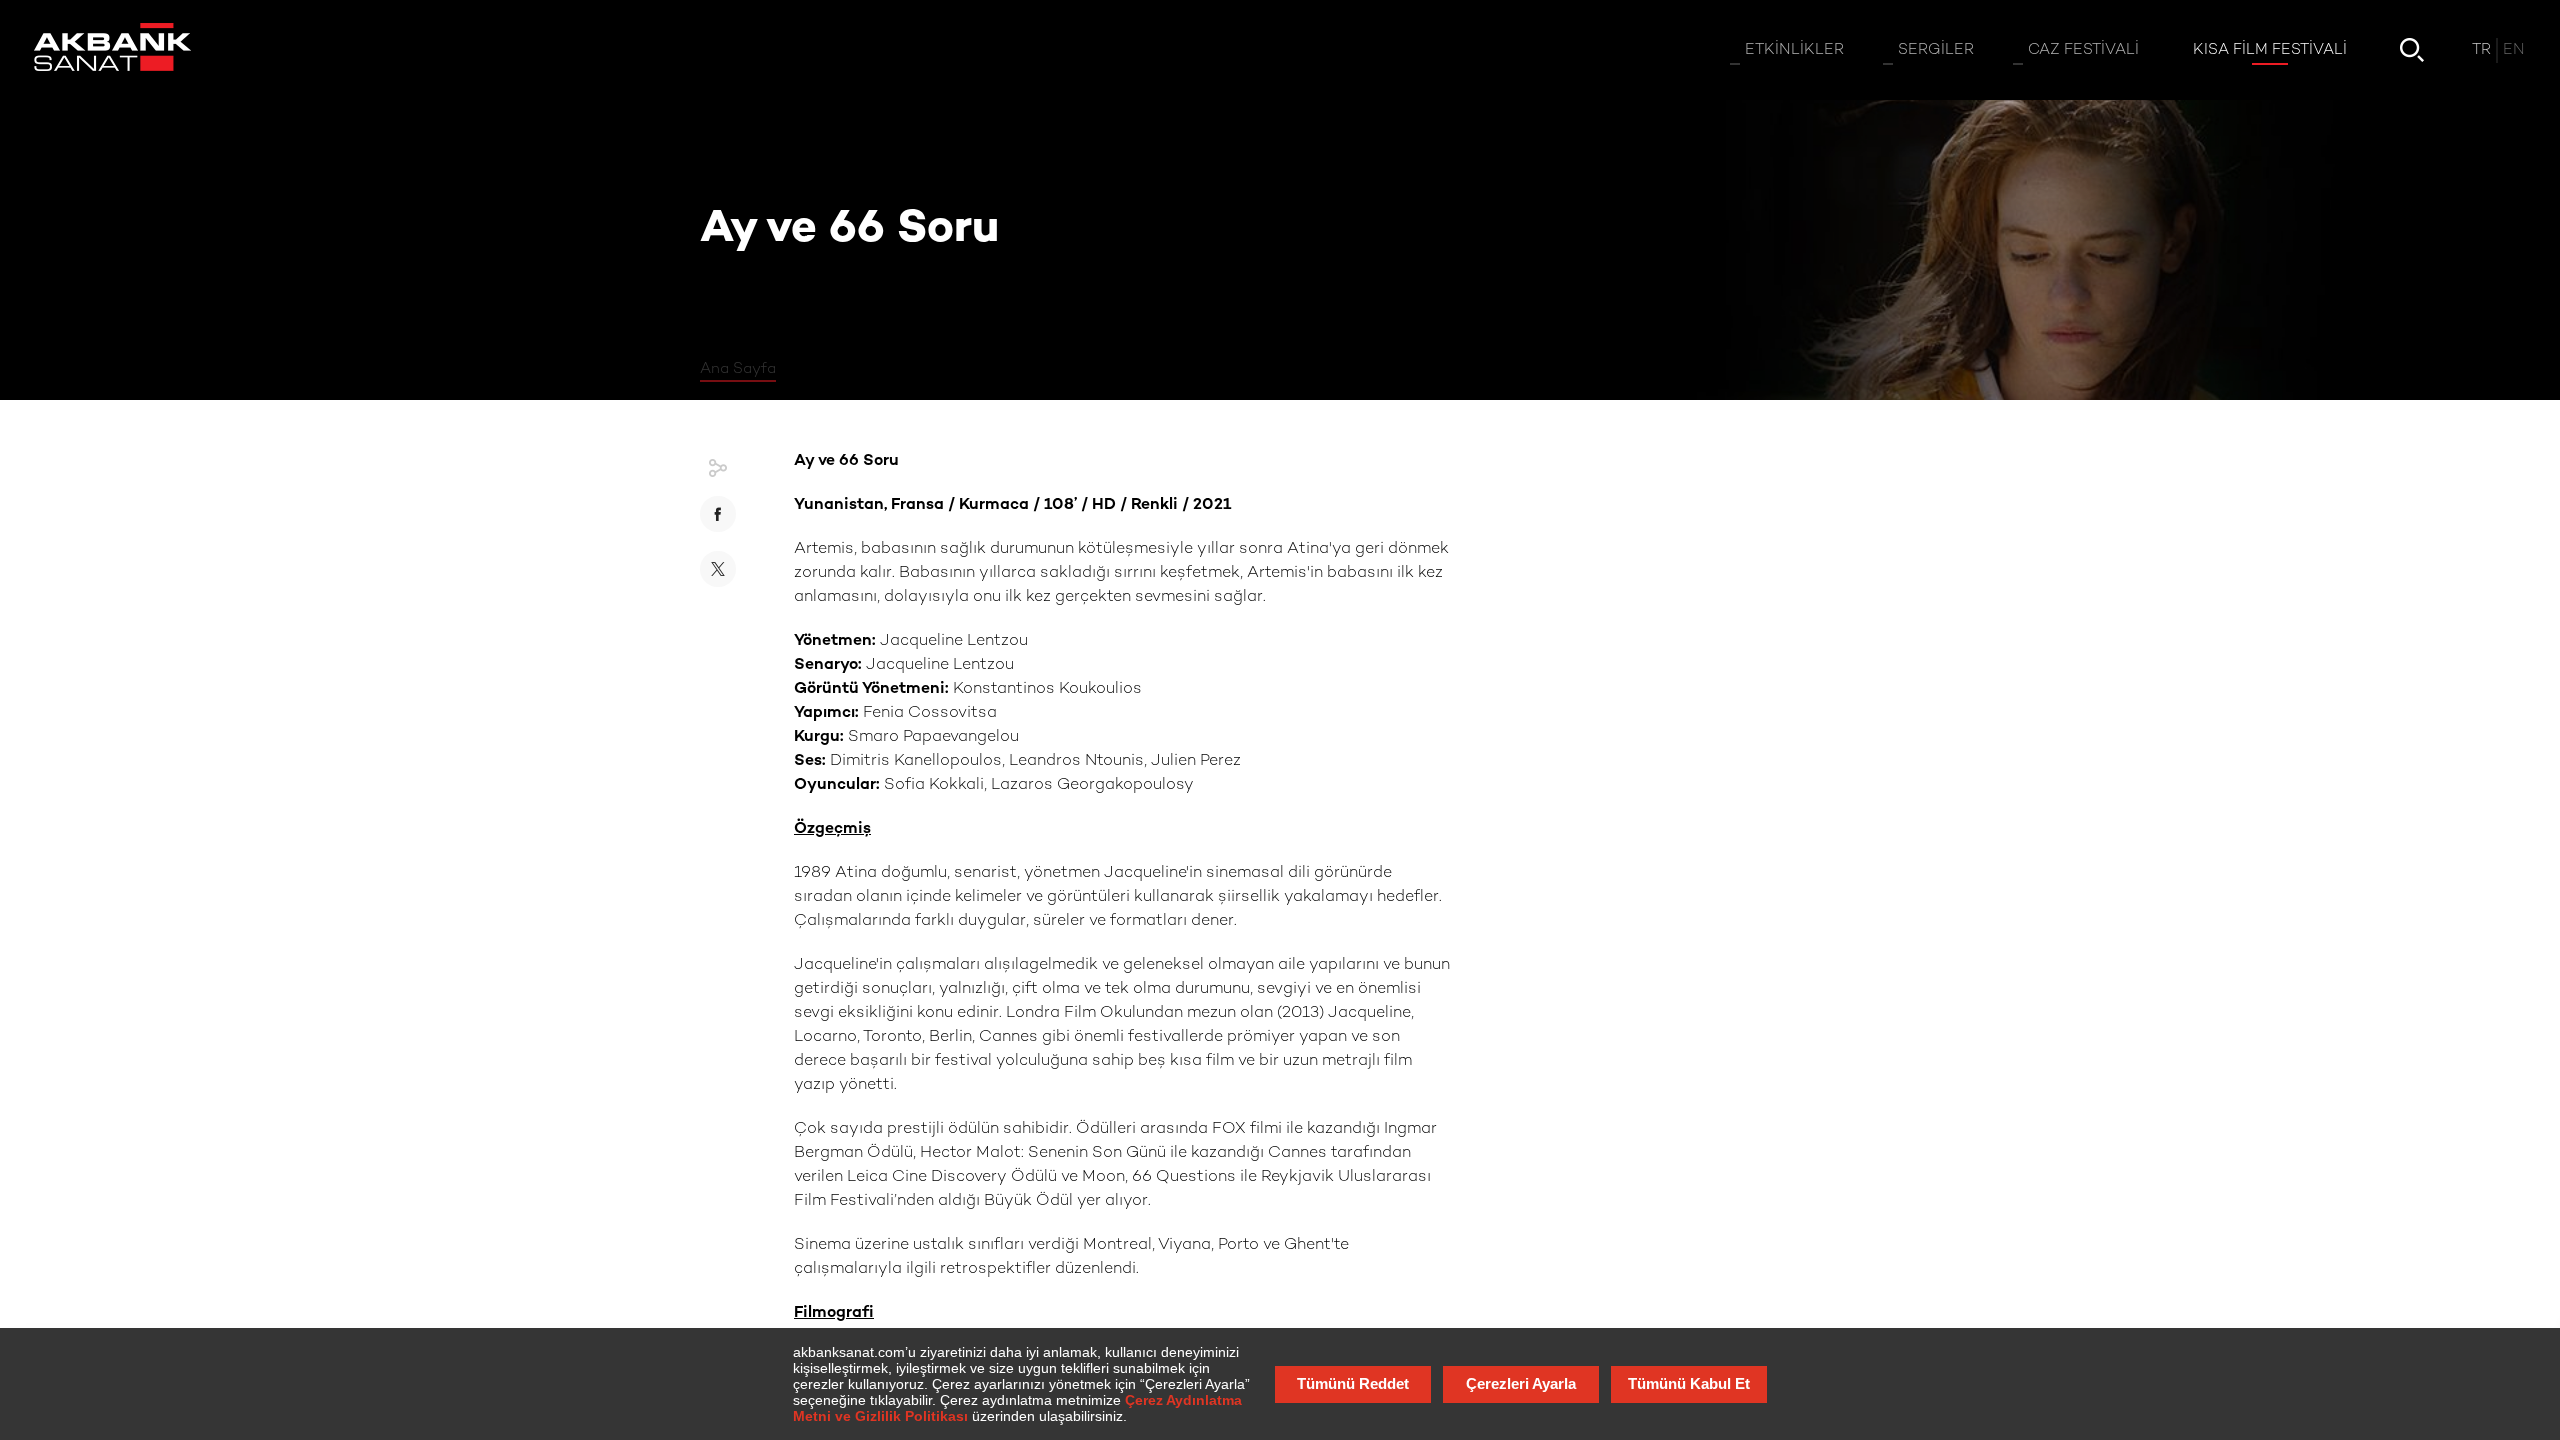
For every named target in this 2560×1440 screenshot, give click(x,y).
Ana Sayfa (738, 369)
